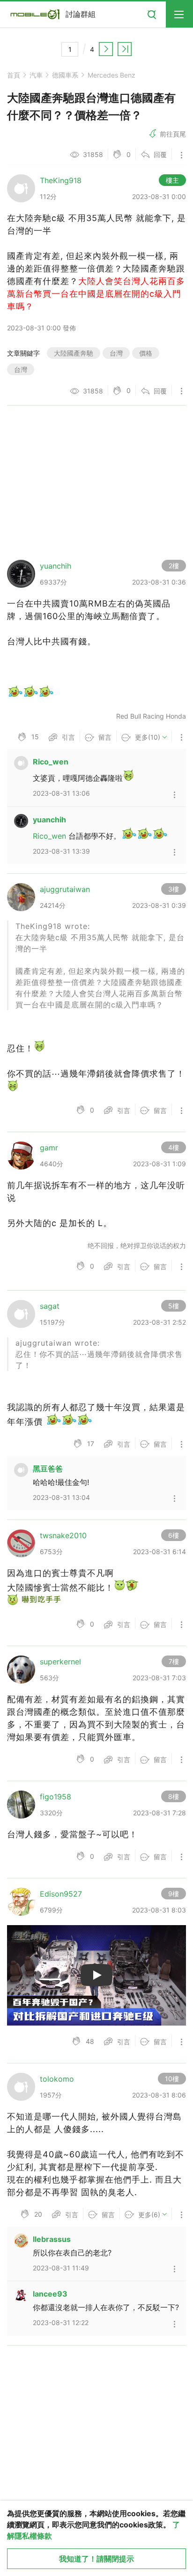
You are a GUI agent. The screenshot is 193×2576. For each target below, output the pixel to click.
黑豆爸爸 (48, 1469)
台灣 (116, 353)
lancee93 (50, 2294)
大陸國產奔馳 (74, 353)
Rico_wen (51, 762)
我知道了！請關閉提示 (96, 2559)
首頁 (14, 75)
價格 (146, 353)
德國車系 (65, 75)
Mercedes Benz (111, 75)
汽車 (36, 75)
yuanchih (49, 820)
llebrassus (52, 2239)
